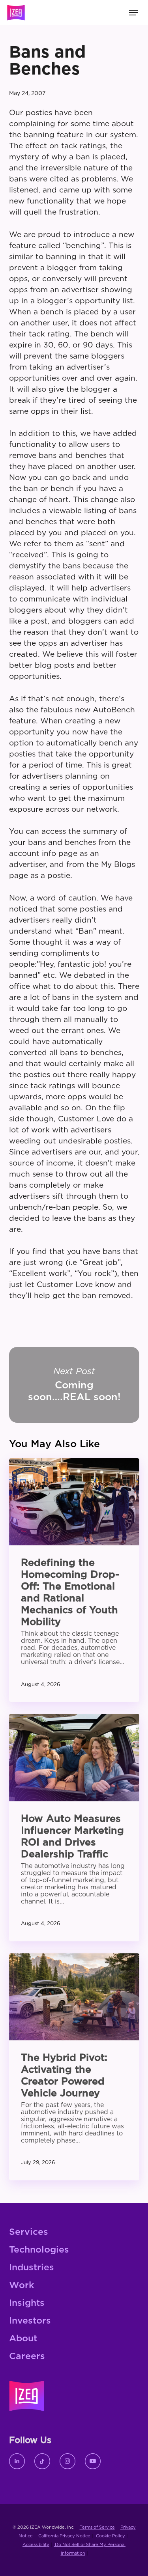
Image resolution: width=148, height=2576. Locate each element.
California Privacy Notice (64, 2536)
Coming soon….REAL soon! (74, 1385)
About (23, 2339)
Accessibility (36, 2545)
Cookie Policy (111, 2536)
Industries (32, 2268)
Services (29, 2232)
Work (22, 2286)
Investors (30, 2321)
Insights (27, 2303)
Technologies (39, 2250)
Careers (27, 2357)
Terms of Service (97, 2527)
